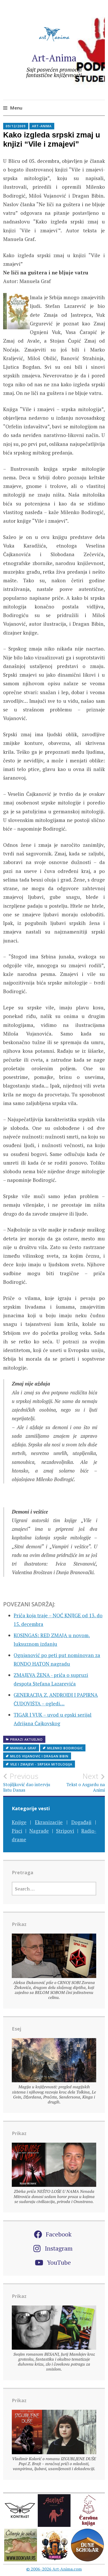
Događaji (81, 1822)
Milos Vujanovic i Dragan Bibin (39, 1756)
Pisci (17, 1831)
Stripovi (65, 1831)
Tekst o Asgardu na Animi (86, 1782)
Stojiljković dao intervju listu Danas (27, 1782)
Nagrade (39, 1831)
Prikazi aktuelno (26, 1740)
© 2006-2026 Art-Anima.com (54, 2569)
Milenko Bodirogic (65, 1748)
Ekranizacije (49, 1822)
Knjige (19, 1822)
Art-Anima (54, 58)
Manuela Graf (23, 1748)
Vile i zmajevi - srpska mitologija (41, 1764)
